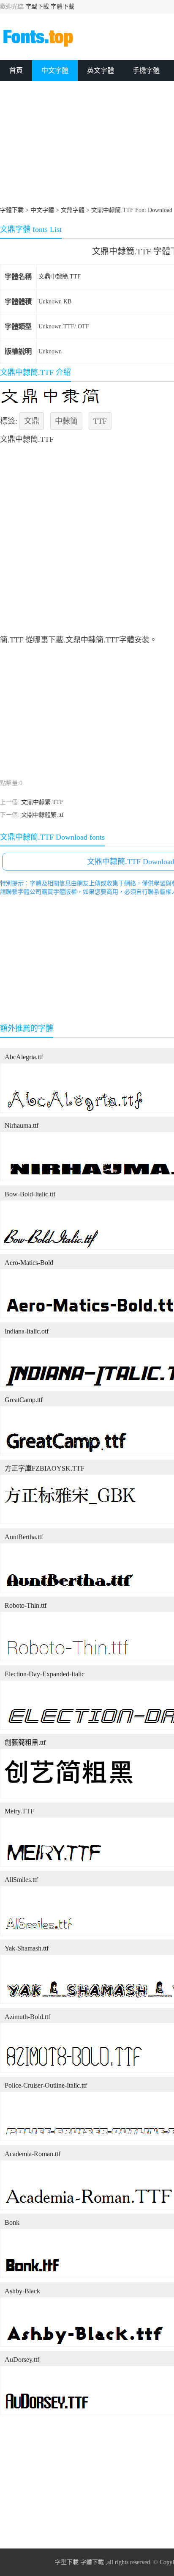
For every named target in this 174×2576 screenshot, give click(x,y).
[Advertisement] (87, 314)
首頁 (16, 70)
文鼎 (32, 421)
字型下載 (37, 7)
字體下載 (63, 7)
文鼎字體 (73, 210)
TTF (100, 421)
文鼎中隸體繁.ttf (42, 815)
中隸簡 (66, 421)
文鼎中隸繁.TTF (42, 802)
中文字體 (55, 70)
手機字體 (146, 70)
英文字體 (101, 70)
